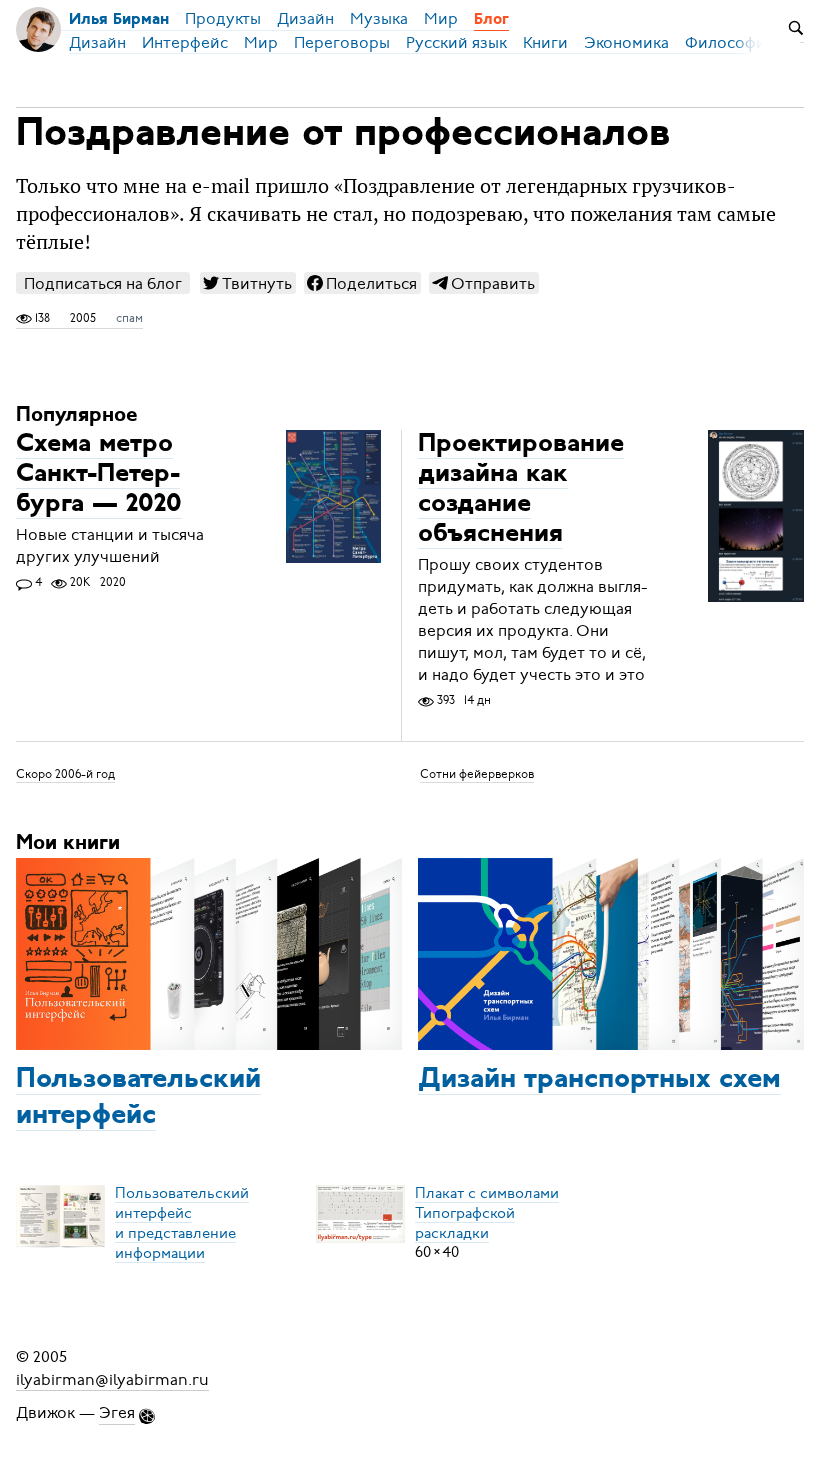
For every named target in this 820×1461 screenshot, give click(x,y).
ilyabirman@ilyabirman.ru (112, 1379)
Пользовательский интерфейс (138, 1098)
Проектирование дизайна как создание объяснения (521, 489)
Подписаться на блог (103, 283)
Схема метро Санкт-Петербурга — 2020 (99, 474)
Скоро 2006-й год (65, 774)
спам (129, 318)
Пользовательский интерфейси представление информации (182, 1222)
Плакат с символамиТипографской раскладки (487, 1212)
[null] (248, 283)
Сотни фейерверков (477, 774)
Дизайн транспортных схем (599, 1080)
